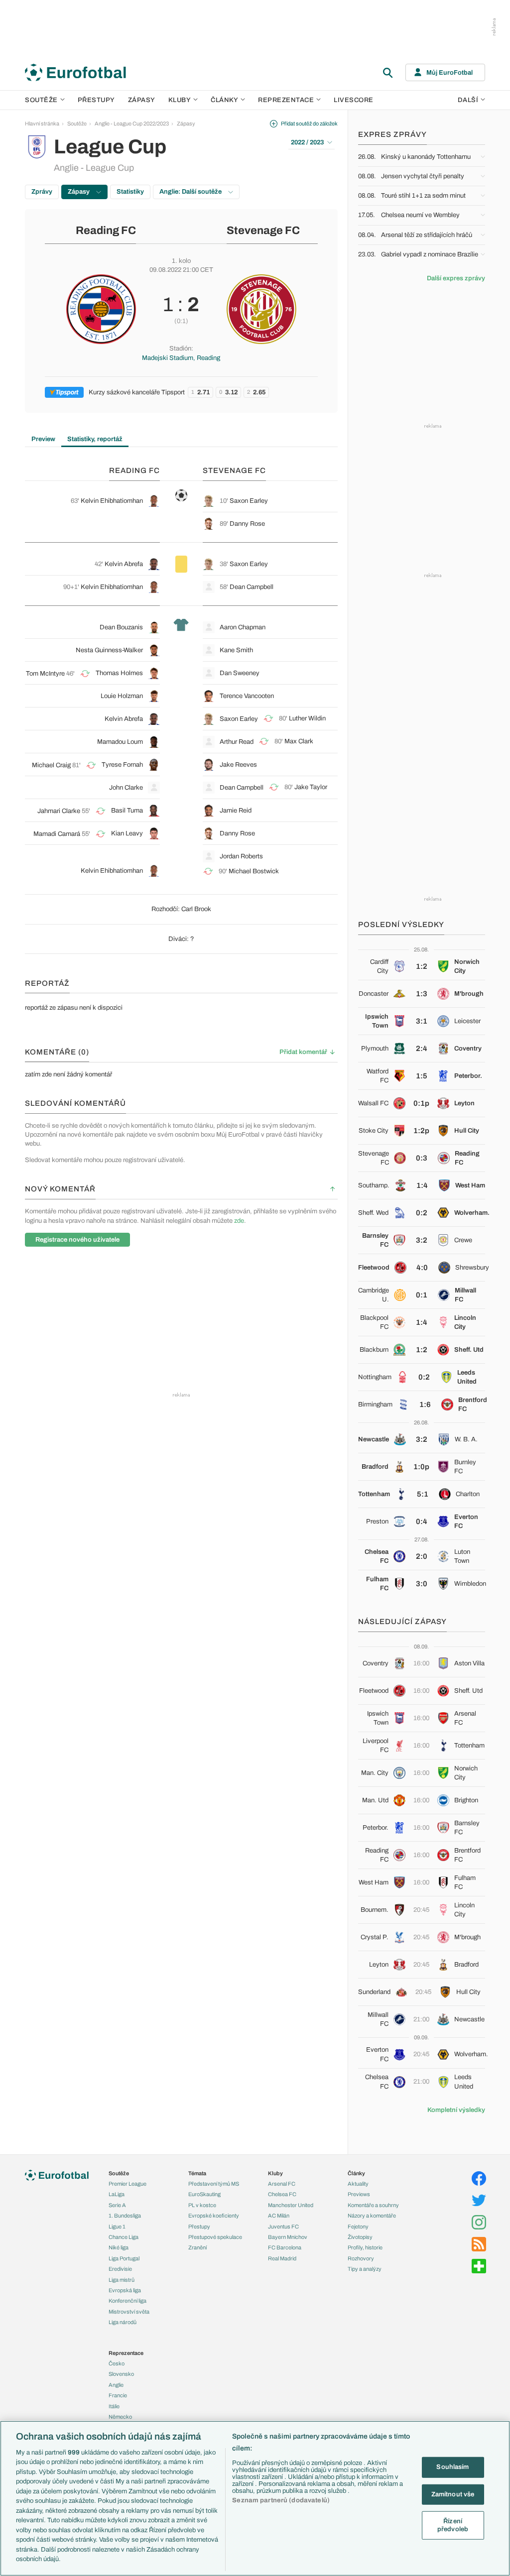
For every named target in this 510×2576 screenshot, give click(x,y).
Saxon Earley (249, 501)
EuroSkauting (204, 2194)
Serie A (117, 2205)
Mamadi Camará (57, 834)
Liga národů (123, 2322)
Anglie (116, 2385)
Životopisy (360, 2237)
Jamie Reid (236, 811)
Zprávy (42, 192)
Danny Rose (247, 524)
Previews (359, 2194)
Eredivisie (120, 2269)
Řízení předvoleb (453, 2525)
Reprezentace (286, 100)
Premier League (127, 2184)
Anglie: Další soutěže (191, 192)
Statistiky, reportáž (95, 439)
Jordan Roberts (241, 856)
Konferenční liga (127, 2301)
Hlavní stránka (42, 123)
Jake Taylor (311, 787)
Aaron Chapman (243, 627)
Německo (120, 2417)
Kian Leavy (127, 833)
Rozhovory (361, 2258)
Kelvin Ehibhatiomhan (112, 501)
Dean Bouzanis (121, 627)
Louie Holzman (122, 696)
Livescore (354, 100)
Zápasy (142, 100)
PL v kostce (202, 2205)
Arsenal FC (282, 2184)
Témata (197, 2173)
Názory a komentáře (372, 2216)
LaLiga (117, 2194)
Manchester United (291, 2205)
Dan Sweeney (240, 673)
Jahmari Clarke (59, 811)
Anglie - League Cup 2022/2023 (132, 123)
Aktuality (358, 2184)
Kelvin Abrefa (124, 564)
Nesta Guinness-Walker (109, 650)
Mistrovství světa (129, 2312)
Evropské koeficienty (214, 2216)
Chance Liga (124, 2237)
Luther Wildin (307, 718)
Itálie (114, 2406)
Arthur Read (237, 742)
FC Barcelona (285, 2247)
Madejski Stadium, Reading (181, 358)
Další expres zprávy (456, 278)
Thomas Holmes (119, 673)
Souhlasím (452, 2467)
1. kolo (181, 261)
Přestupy (96, 100)
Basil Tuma (127, 811)
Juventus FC (283, 2226)
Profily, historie (365, 2247)
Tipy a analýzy (365, 2269)
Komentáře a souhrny (373, 2205)
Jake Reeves (238, 765)
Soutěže (41, 100)
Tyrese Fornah (122, 765)
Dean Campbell (252, 587)
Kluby (180, 100)
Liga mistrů (122, 2280)
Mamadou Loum (120, 742)
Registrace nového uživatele (77, 1240)
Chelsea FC (282, 2194)
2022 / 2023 (307, 142)
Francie (118, 2395)
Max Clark (299, 741)
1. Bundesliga (125, 2216)
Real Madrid (282, 2258)
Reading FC (106, 231)
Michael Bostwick (254, 871)
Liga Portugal (124, 2258)
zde (239, 1221)
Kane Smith (236, 650)
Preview (43, 439)
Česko (117, 2363)
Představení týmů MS (214, 2184)
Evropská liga (125, 2290)
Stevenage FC (263, 231)
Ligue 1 (117, 2226)
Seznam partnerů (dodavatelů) (281, 2500)
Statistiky (130, 192)
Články (356, 2173)
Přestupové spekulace (215, 2237)
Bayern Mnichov (288, 2237)
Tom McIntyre (45, 674)
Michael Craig (51, 765)
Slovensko (121, 2374)
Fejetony (358, 2226)
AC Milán (279, 2216)
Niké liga (119, 2247)
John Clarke (126, 788)
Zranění (197, 2247)
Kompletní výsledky (456, 2110)
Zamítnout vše (453, 2494)
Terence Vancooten (247, 696)
